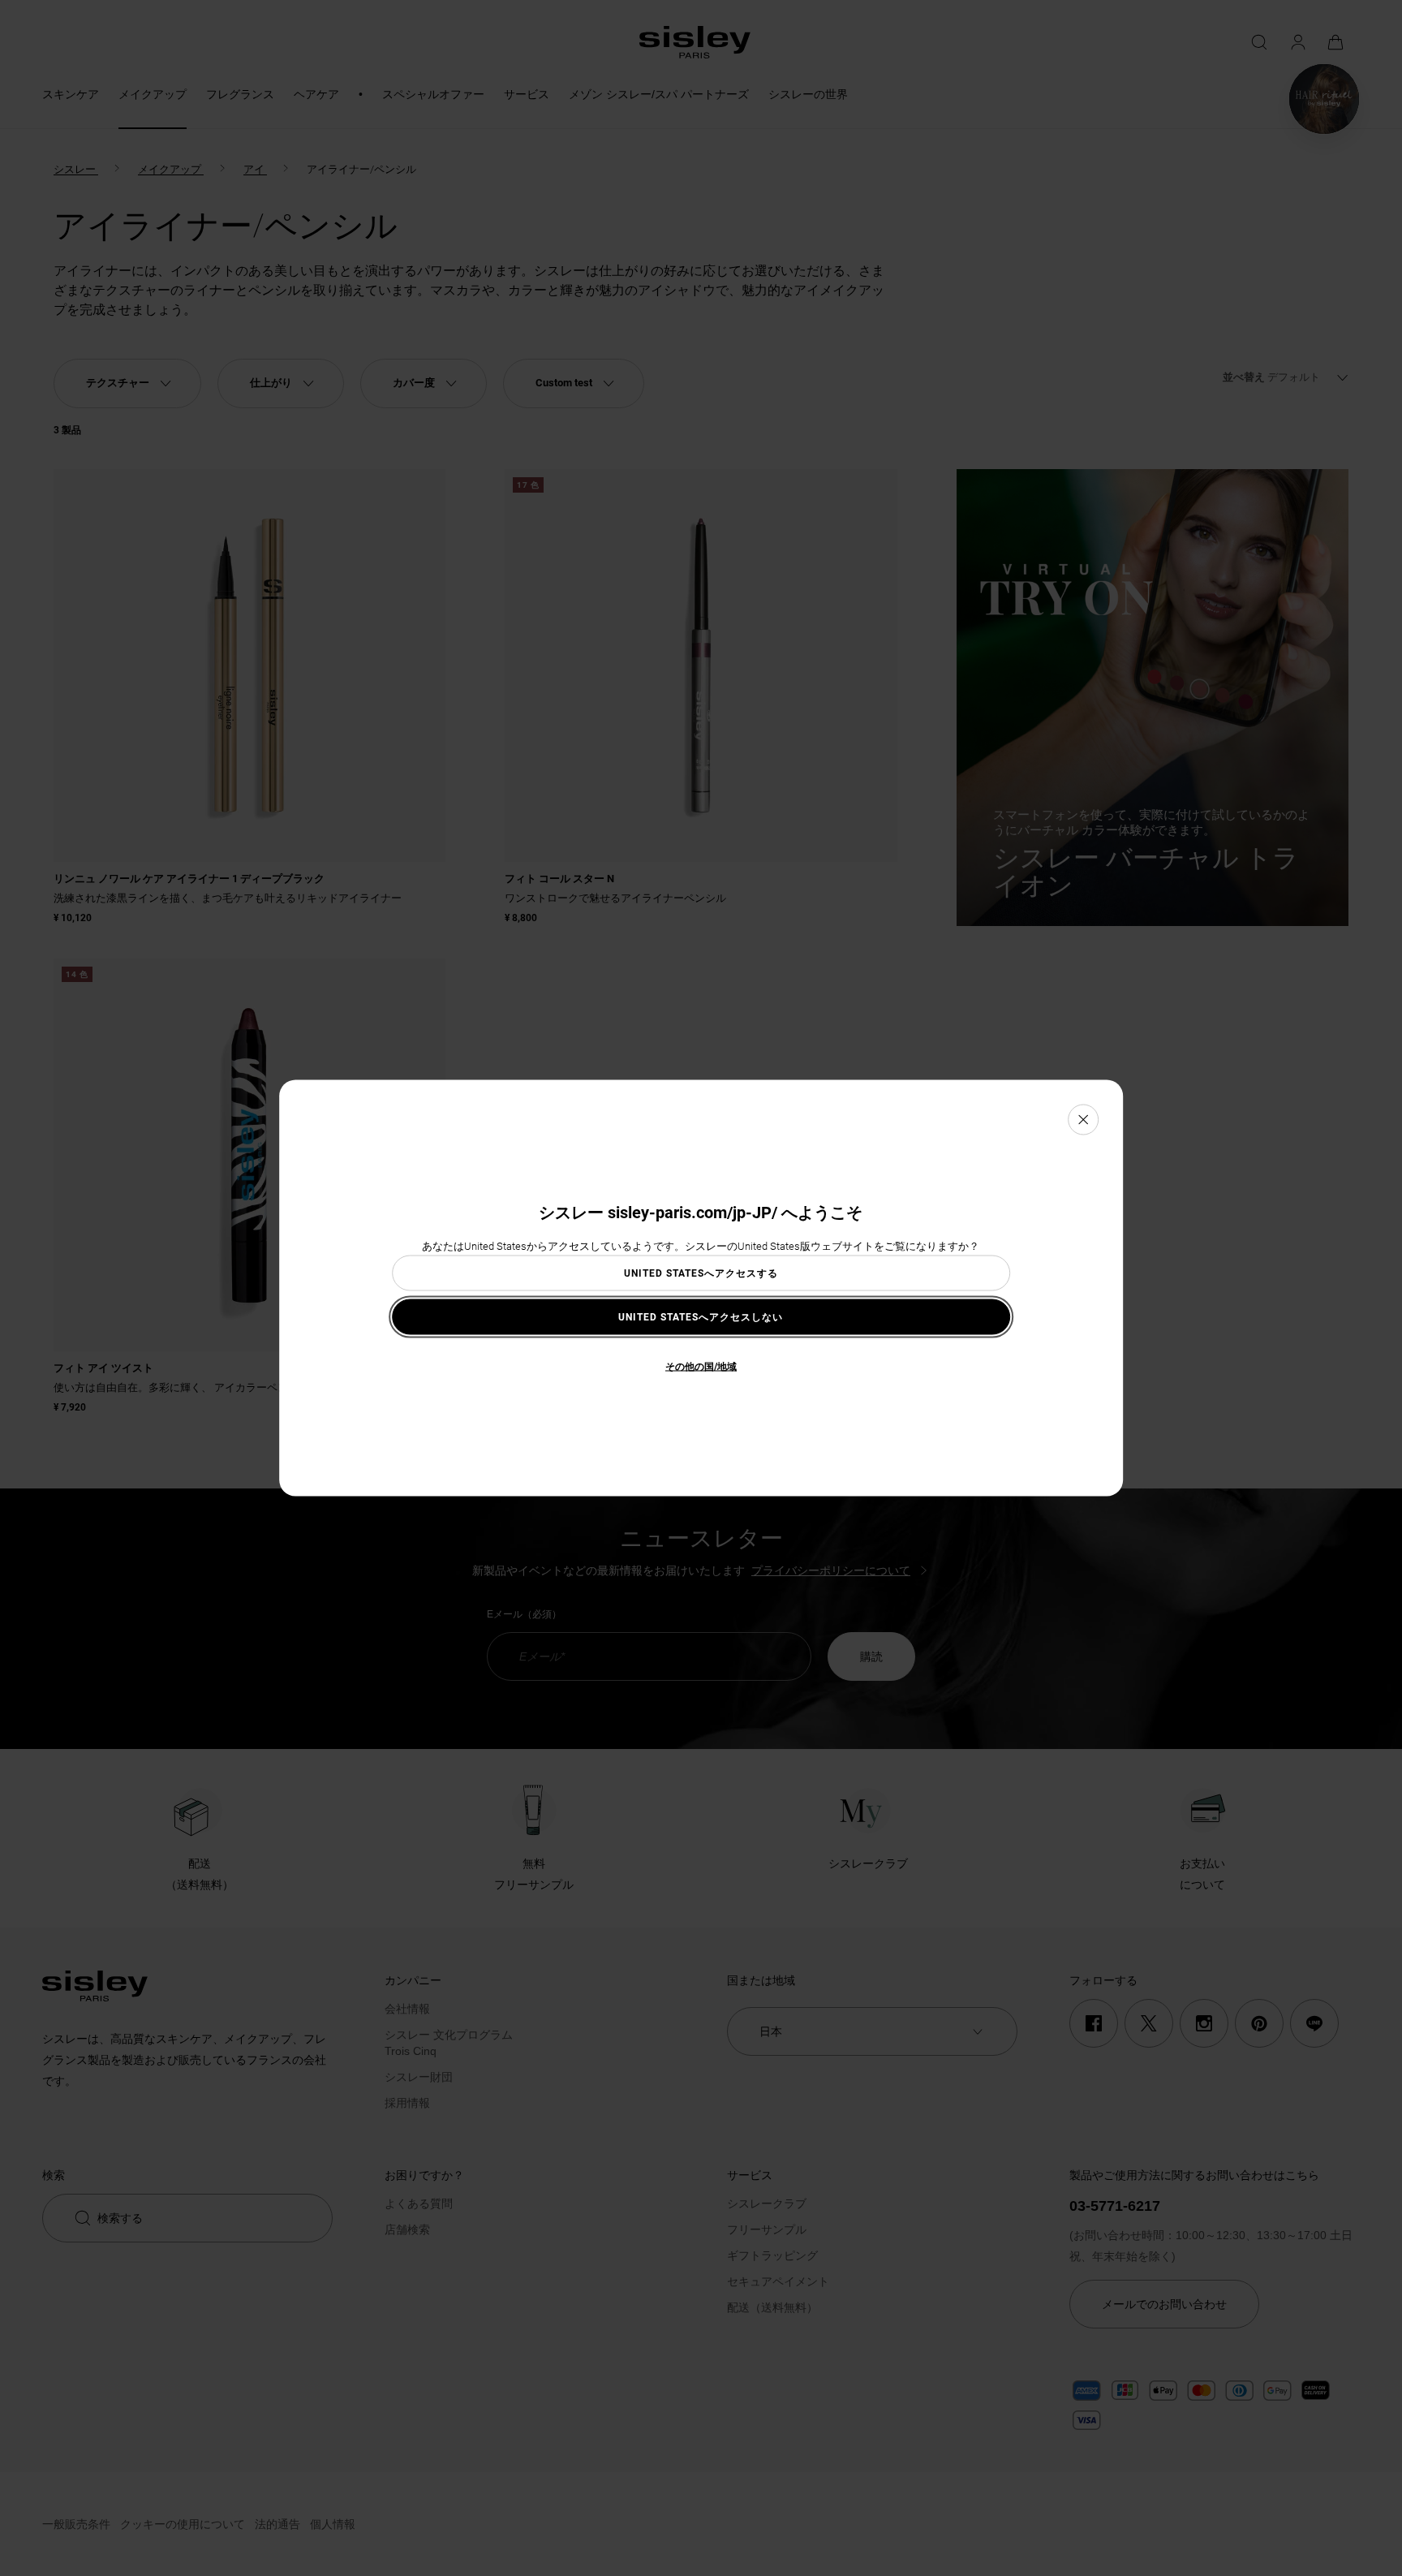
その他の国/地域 (701, 1366)
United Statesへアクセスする (701, 1273)
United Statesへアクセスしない (701, 1316)
